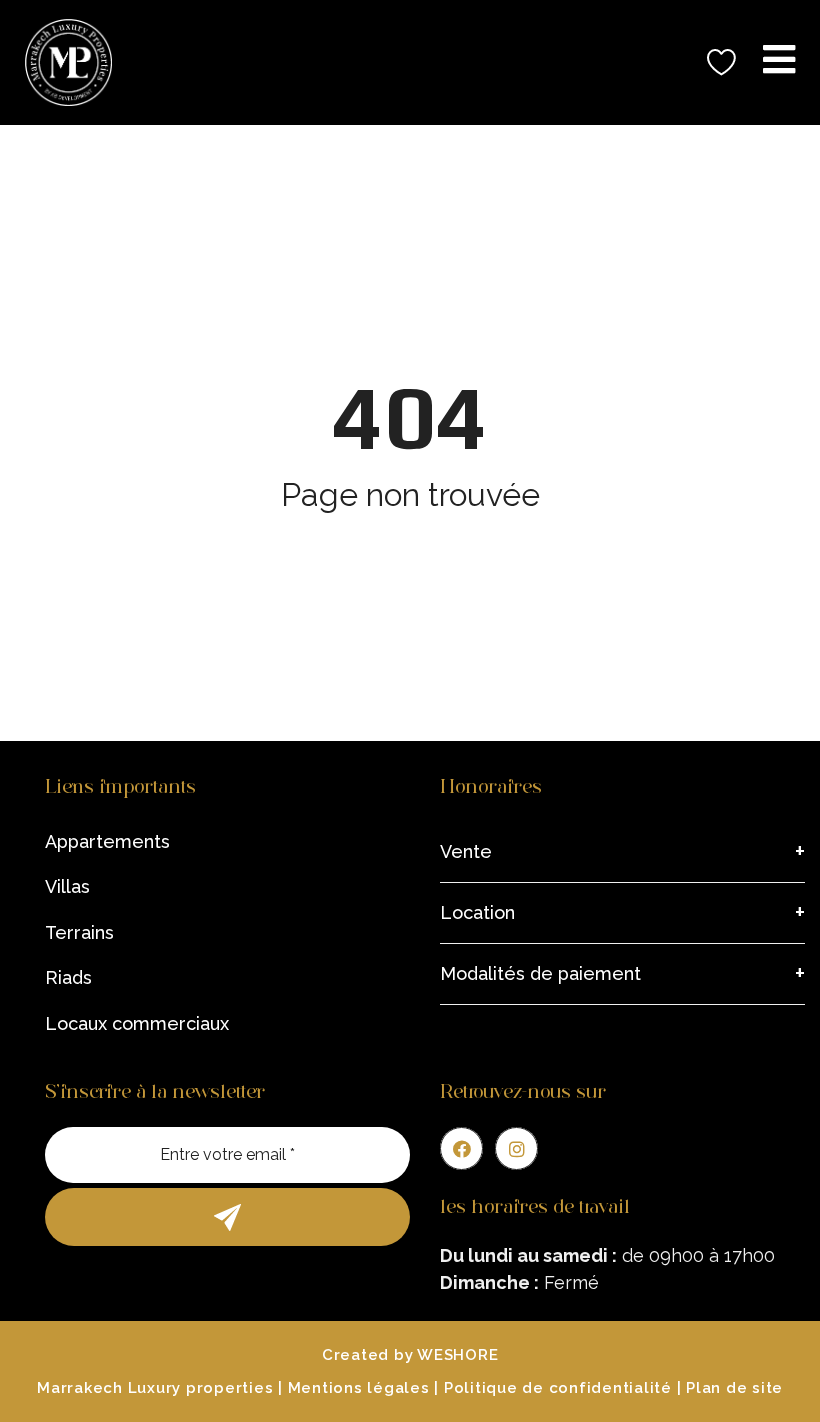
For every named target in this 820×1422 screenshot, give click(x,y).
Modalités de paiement (540, 973)
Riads (68, 977)
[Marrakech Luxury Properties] (61, 62)
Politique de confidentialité (558, 1388)
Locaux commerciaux (137, 1023)
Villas (67, 886)
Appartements (107, 841)
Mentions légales (359, 1388)
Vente (466, 851)
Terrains (79, 932)
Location (477, 912)
